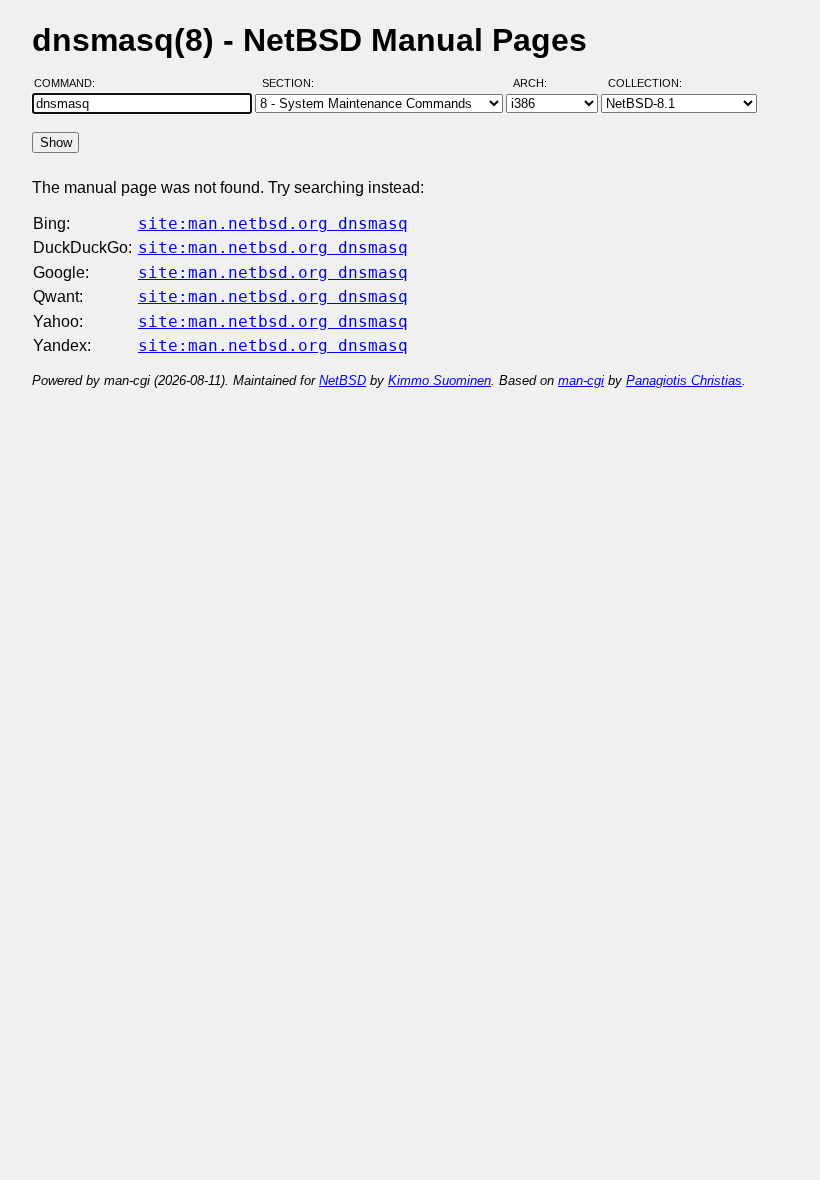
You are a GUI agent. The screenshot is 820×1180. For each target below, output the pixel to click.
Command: (70, 83)
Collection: (645, 83)
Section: (292, 83)
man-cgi (581, 380)
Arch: (539, 83)
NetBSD (342, 380)
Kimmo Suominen (439, 380)
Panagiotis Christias (684, 380)
